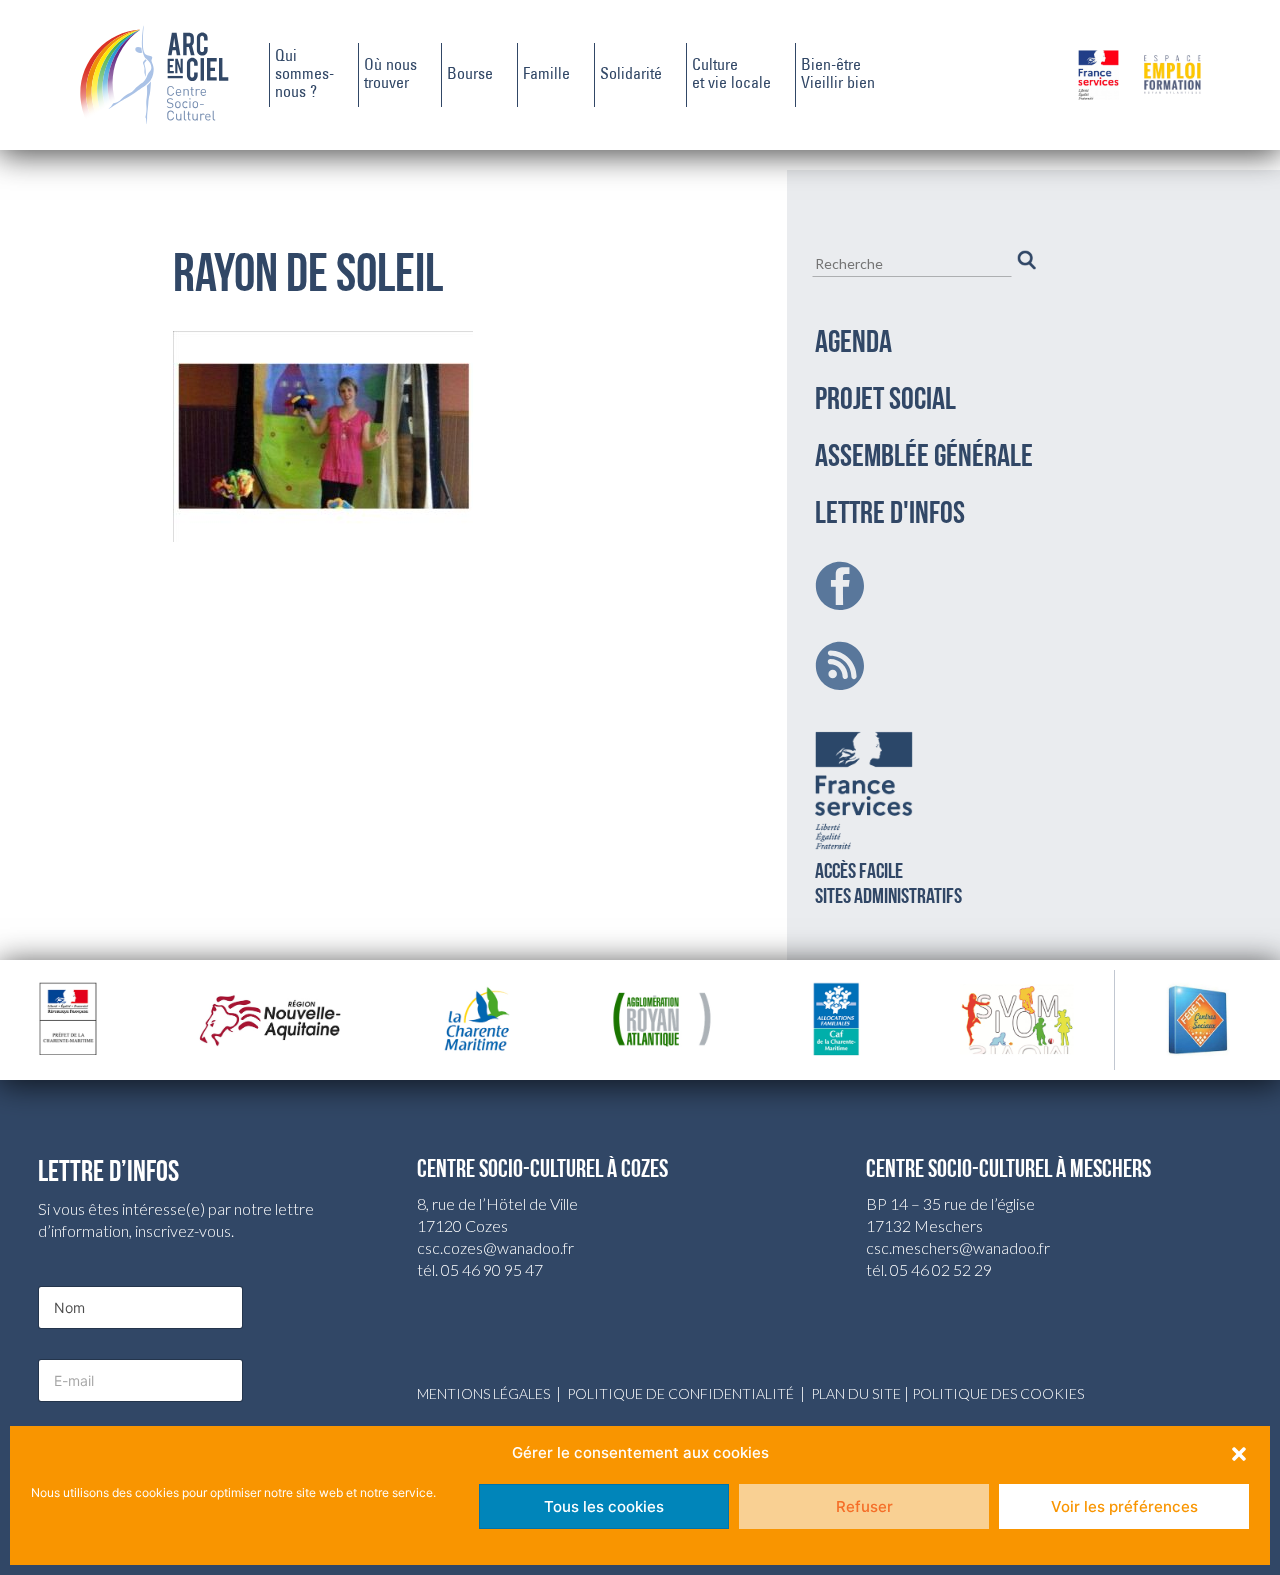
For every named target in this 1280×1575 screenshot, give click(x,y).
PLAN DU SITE (856, 1393)
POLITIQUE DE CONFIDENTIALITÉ (680, 1393)
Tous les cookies (604, 1506)
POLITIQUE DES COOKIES (998, 1393)
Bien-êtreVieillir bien (838, 75)
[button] (1239, 1453)
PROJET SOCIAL (885, 401)
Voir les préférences (1124, 1506)
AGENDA (853, 344)
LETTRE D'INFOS (890, 515)
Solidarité (631, 75)
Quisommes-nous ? (304, 75)
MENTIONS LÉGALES (483, 1393)
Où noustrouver (390, 75)
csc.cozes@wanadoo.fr (495, 1247)
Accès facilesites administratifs (888, 885)
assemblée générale (924, 458)
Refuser (864, 1506)
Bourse (470, 75)
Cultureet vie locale (731, 75)
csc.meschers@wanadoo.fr (958, 1247)
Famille (546, 75)
